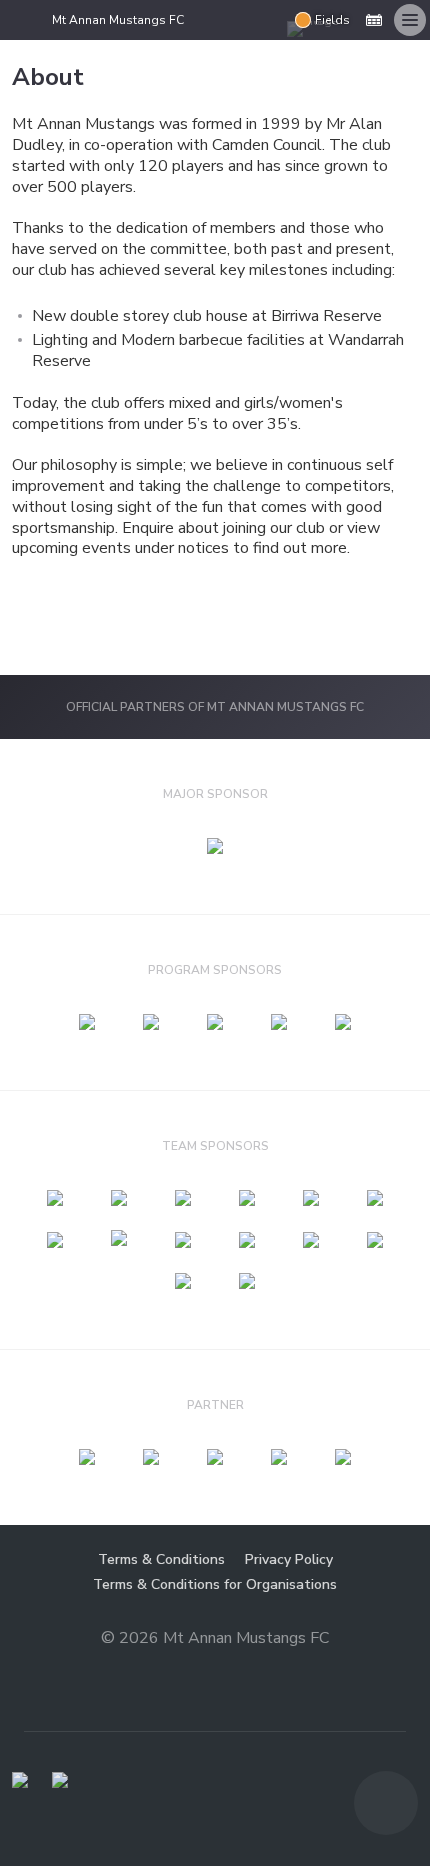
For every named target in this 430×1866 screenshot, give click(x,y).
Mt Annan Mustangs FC (118, 20)
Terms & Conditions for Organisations (215, 1584)
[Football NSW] (20, 1780)
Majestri (215, 1670)
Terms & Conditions (161, 1559)
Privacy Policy (289, 1559)
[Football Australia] (60, 1780)
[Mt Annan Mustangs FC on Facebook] (271, 20)
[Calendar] (374, 20)
